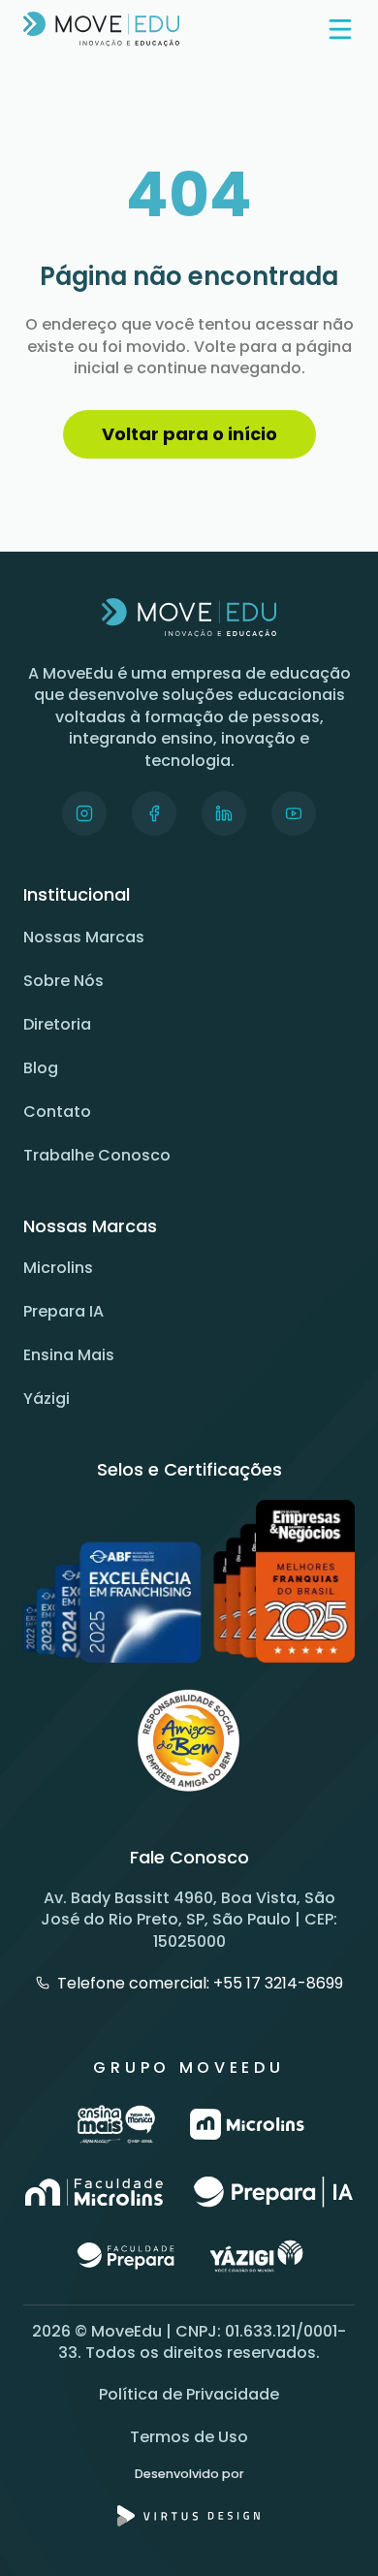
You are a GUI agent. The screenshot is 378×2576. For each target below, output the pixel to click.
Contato (57, 1112)
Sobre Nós (63, 981)
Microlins (58, 1268)
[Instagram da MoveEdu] (84, 813)
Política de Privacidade (189, 2394)
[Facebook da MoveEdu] (154, 813)
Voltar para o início (189, 434)
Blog (41, 1068)
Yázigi (47, 1399)
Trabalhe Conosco (97, 1155)
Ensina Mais (69, 1355)
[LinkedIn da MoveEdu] (224, 813)
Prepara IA (63, 1311)
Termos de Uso (189, 2437)
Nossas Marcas (84, 937)
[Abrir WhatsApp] (330, 2527)
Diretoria (57, 1024)
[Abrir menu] (340, 29)
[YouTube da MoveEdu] (294, 813)
